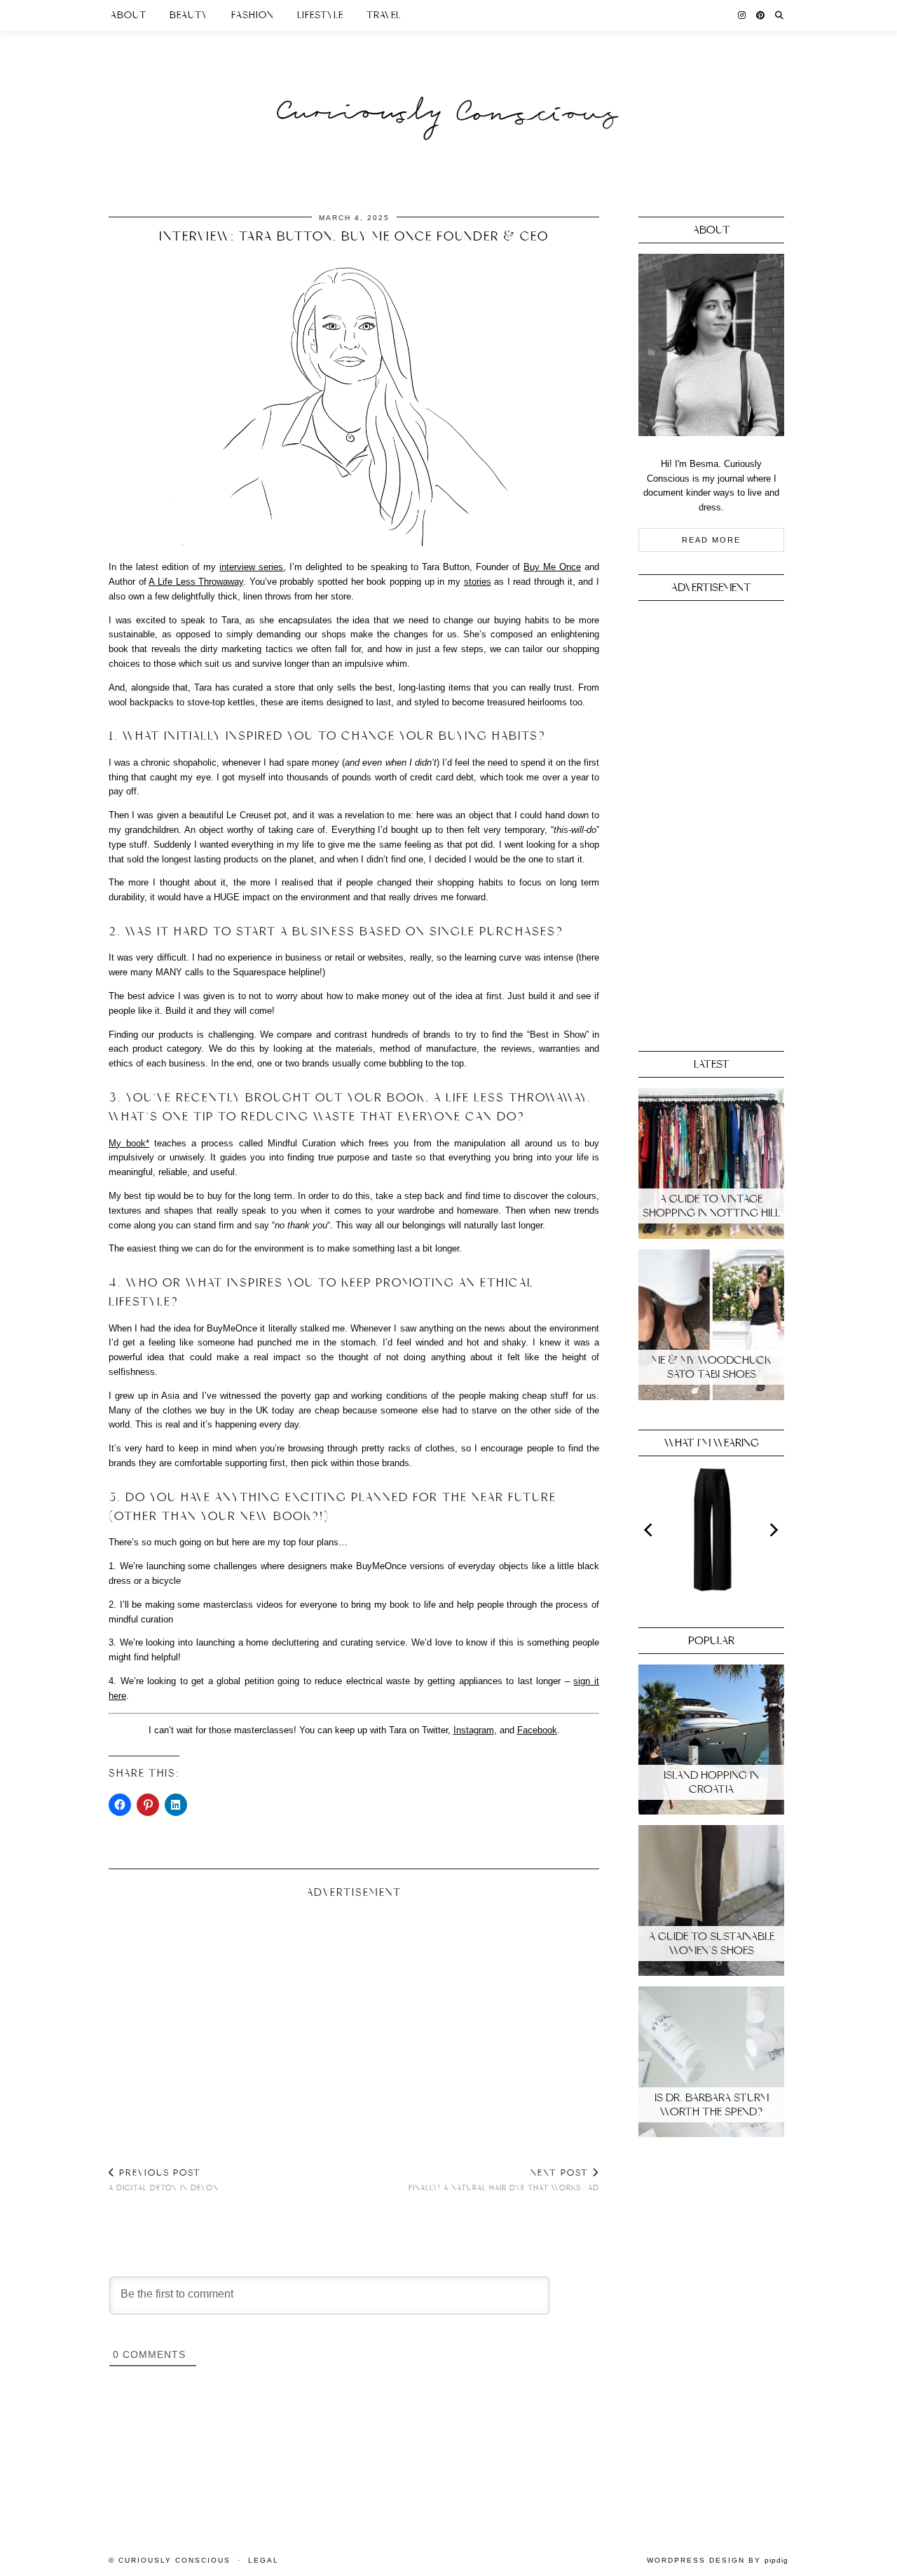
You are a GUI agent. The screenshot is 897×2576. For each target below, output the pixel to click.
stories (478, 582)
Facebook (537, 1730)
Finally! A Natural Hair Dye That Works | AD (504, 2180)
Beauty (189, 15)
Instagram (474, 1730)
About (129, 15)
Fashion (253, 15)
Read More (711, 540)
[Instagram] (742, 15)
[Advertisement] (354, 2017)
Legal (263, 2560)
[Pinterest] (761, 15)
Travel (384, 15)
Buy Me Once (552, 567)
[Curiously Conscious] (448, 86)
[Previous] (650, 1530)
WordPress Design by (718, 2560)
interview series (251, 567)
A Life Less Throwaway (196, 582)
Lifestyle (320, 15)
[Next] (773, 1530)
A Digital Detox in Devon (164, 2180)
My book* (129, 1143)
